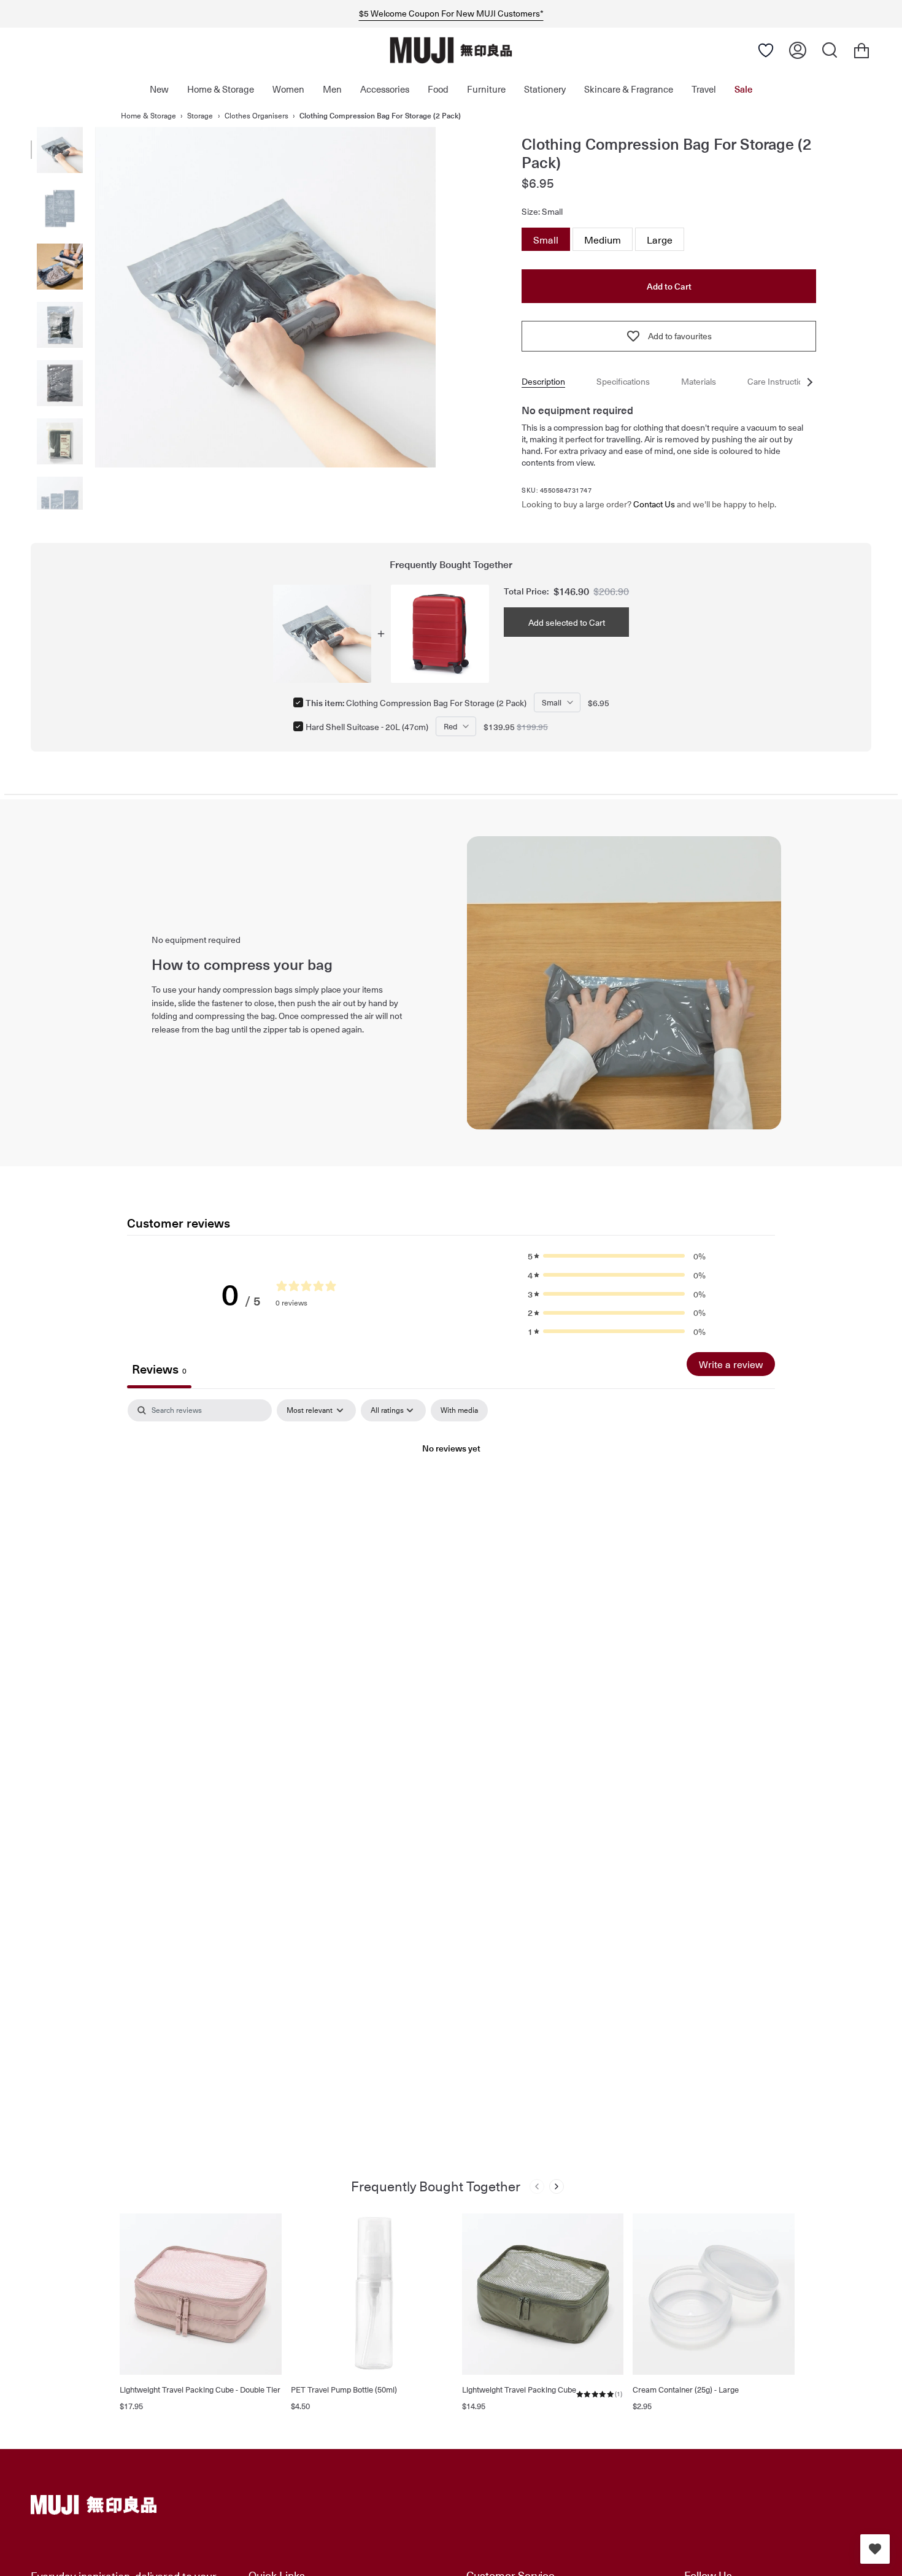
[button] (617, 1256)
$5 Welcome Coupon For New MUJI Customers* (451, 13)
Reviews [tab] (159, 1369)
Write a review (731, 1364)
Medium (603, 237)
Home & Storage (148, 115)
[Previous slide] (537, 2186)
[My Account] (798, 50)
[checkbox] (459, 1410)
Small (546, 237)
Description (543, 381)
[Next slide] (557, 2186)
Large (660, 237)
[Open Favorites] (766, 50)
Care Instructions (780, 381)
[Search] (830, 50)
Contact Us (654, 504)
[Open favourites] (875, 2549)
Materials (699, 381)
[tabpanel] (451, 1490)
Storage (200, 115)
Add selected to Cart (567, 622)
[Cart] (862, 50)
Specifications (623, 381)
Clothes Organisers (256, 115)
